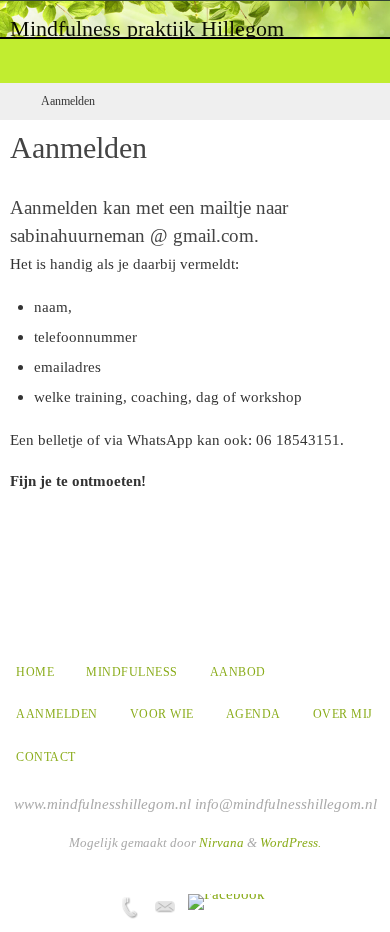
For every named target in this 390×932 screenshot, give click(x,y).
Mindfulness (132, 672)
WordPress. (290, 842)
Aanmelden (57, 714)
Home (35, 672)
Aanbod (238, 672)
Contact (46, 757)
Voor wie (162, 714)
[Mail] (165, 907)
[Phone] (129, 907)
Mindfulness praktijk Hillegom (147, 28)
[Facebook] (226, 902)
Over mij (343, 714)
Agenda (253, 714)
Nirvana (221, 842)
